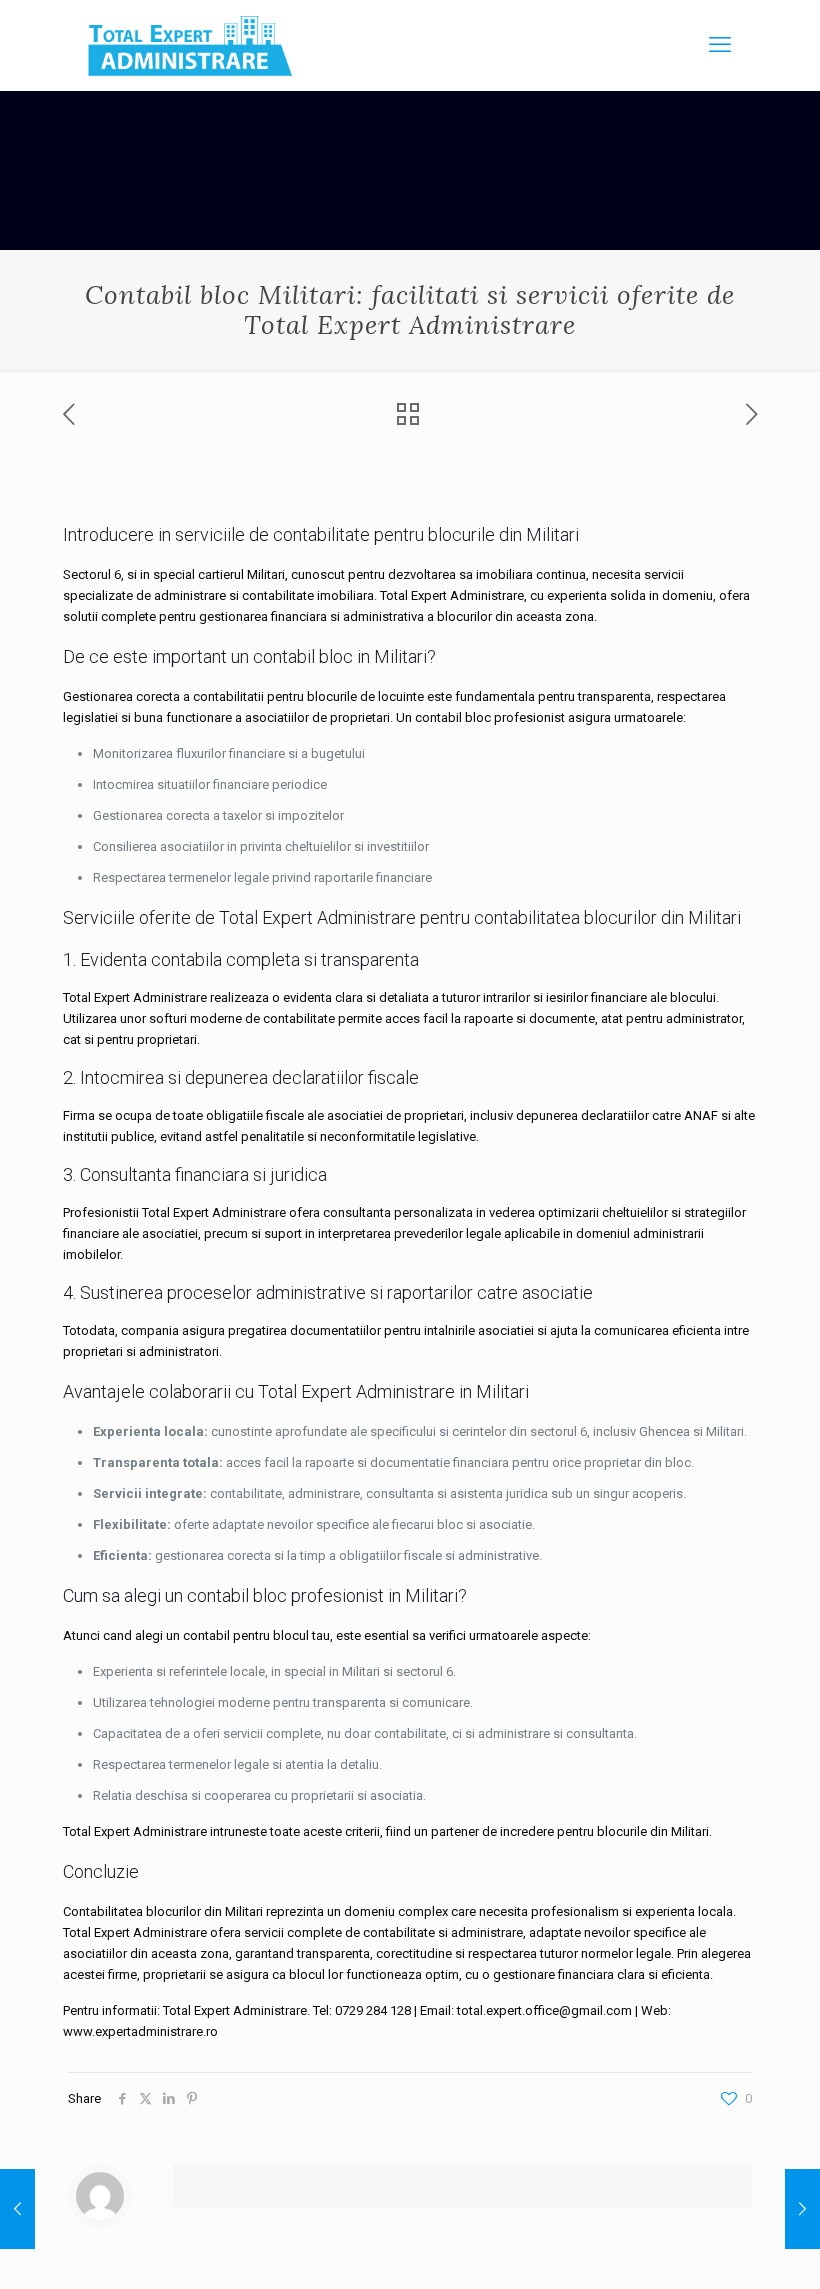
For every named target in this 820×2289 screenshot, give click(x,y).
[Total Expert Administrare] (190, 45)
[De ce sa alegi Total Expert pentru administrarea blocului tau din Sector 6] (802, 2209)
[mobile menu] (720, 45)
